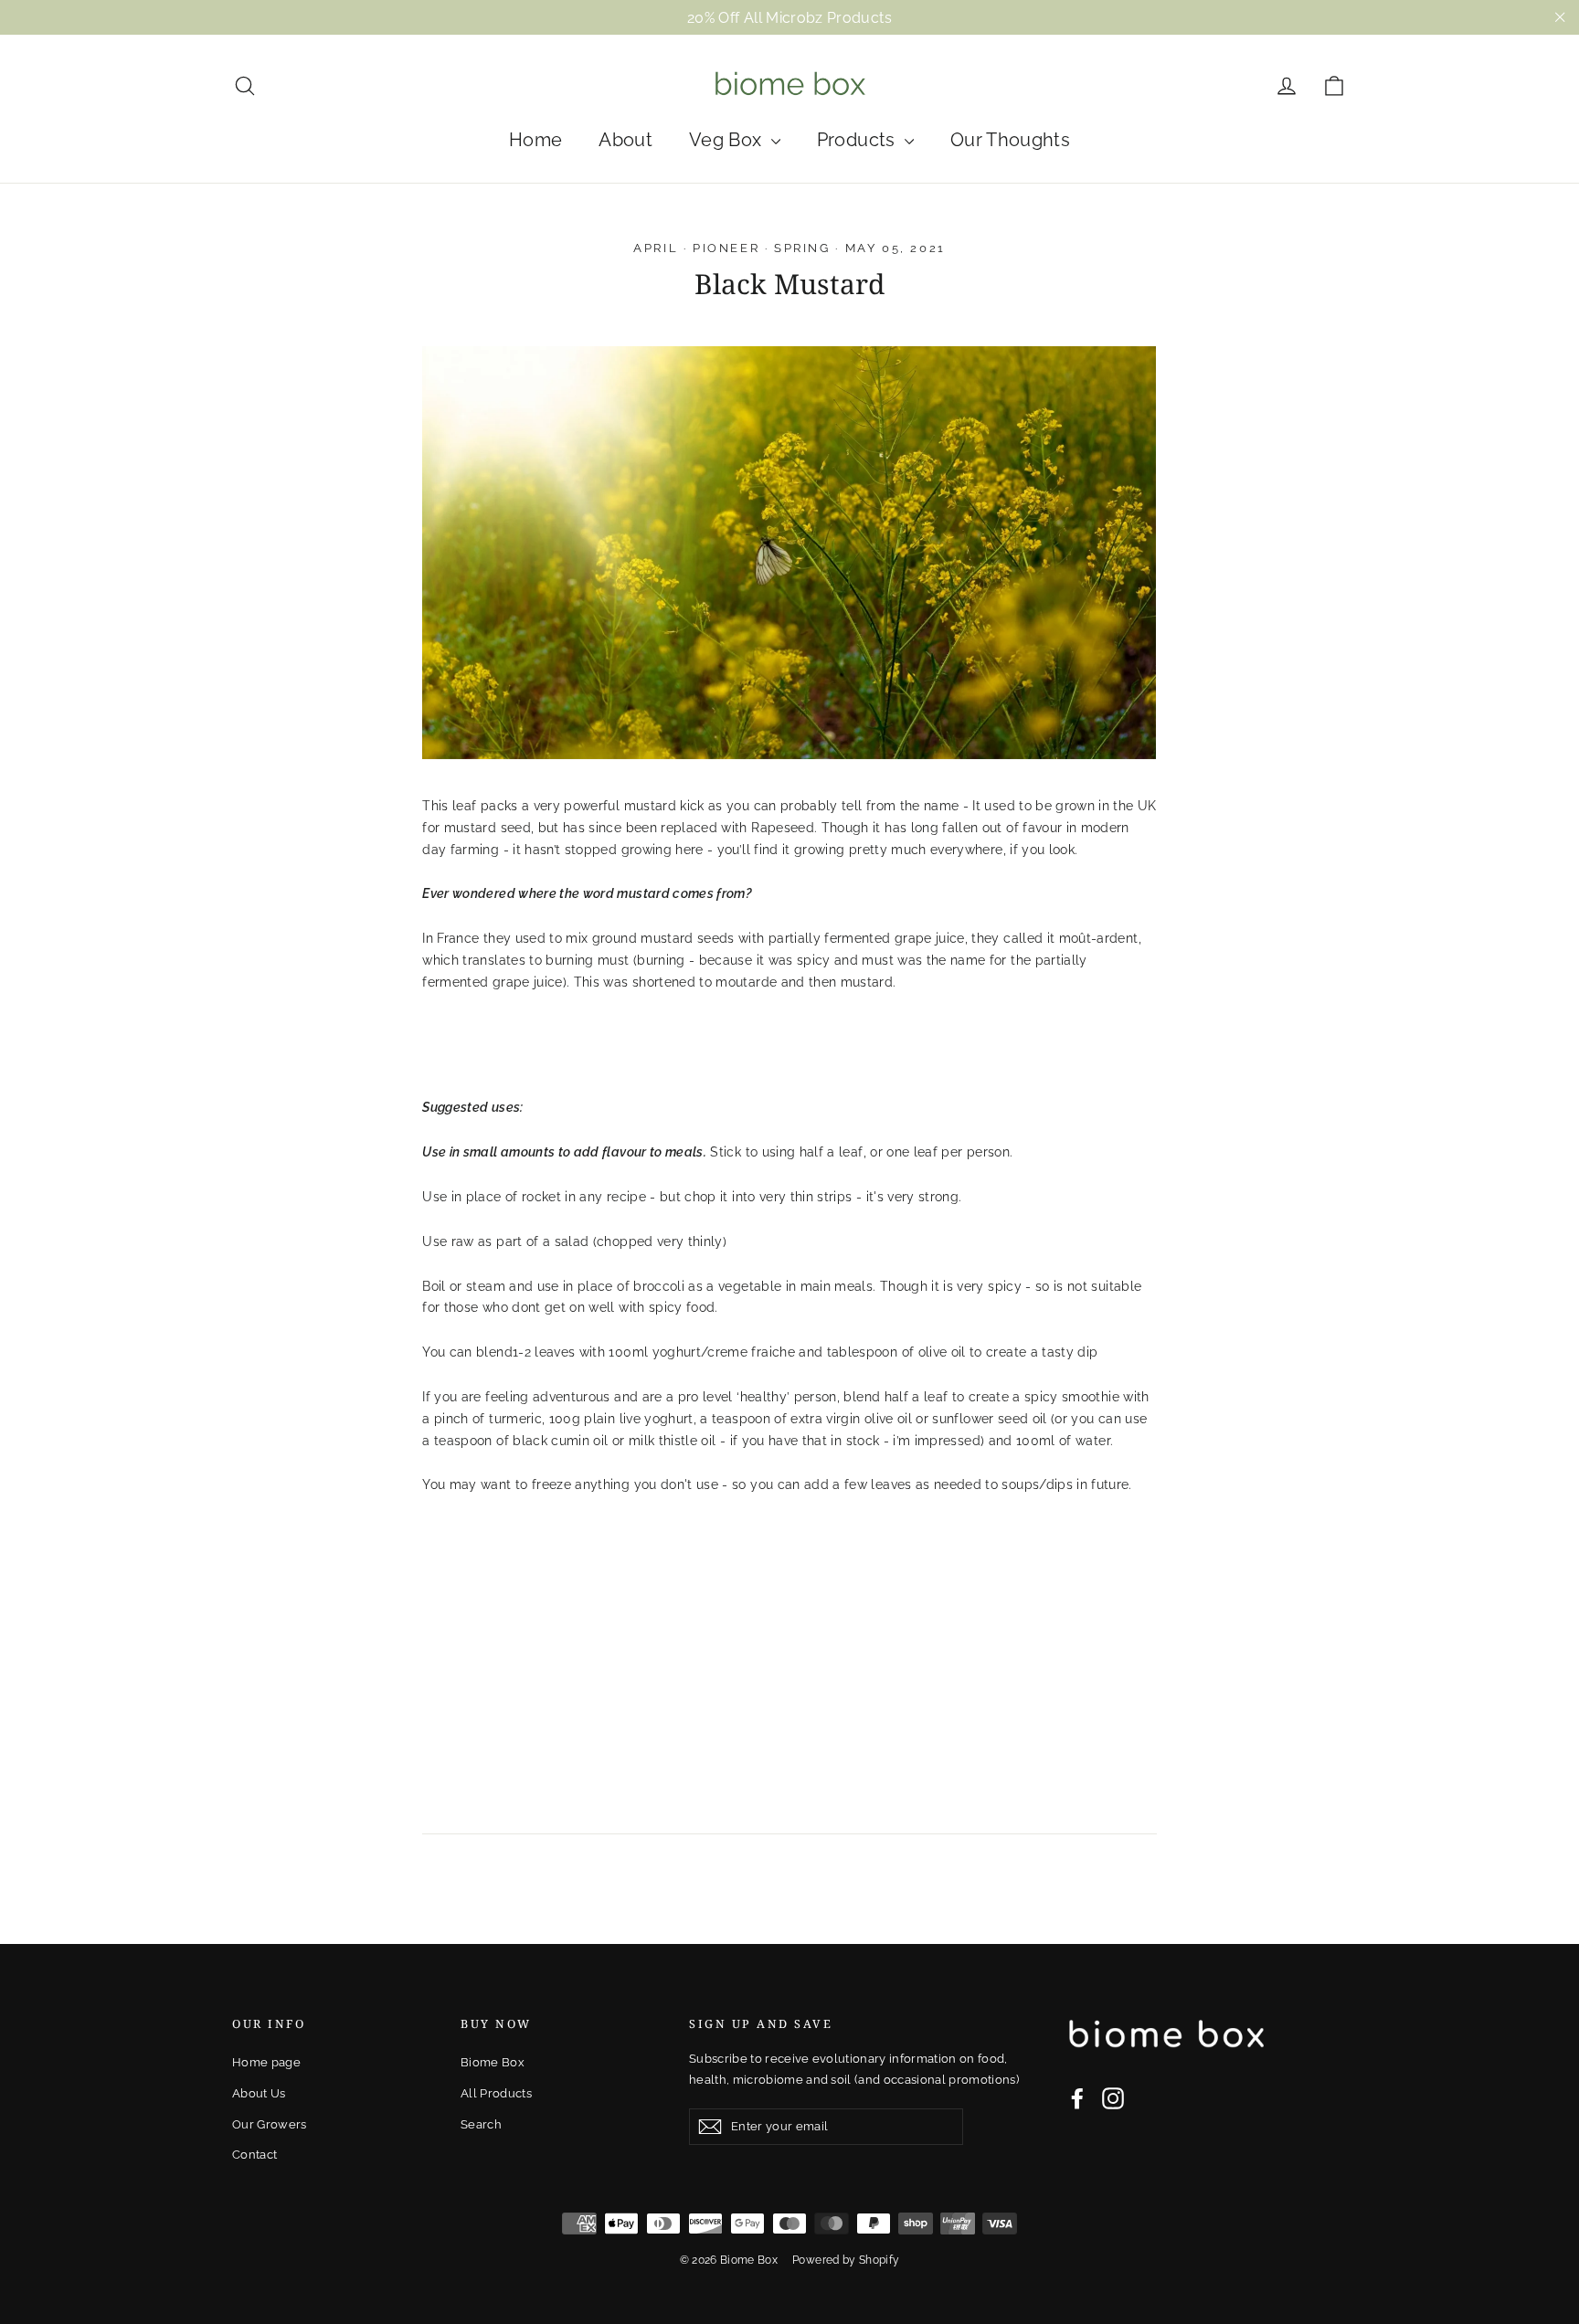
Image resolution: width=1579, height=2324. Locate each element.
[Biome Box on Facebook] (1077, 2098)
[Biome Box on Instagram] (1113, 2098)
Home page (266, 2062)
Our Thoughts (1010, 140)
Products (858, 140)
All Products (496, 2093)
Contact (254, 2155)
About (625, 140)
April (656, 248)
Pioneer (726, 248)
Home (535, 140)
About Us (259, 2093)
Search (481, 2124)
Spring (802, 248)
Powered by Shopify (846, 2260)
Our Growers (270, 2124)
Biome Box (493, 2062)
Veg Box (728, 140)
